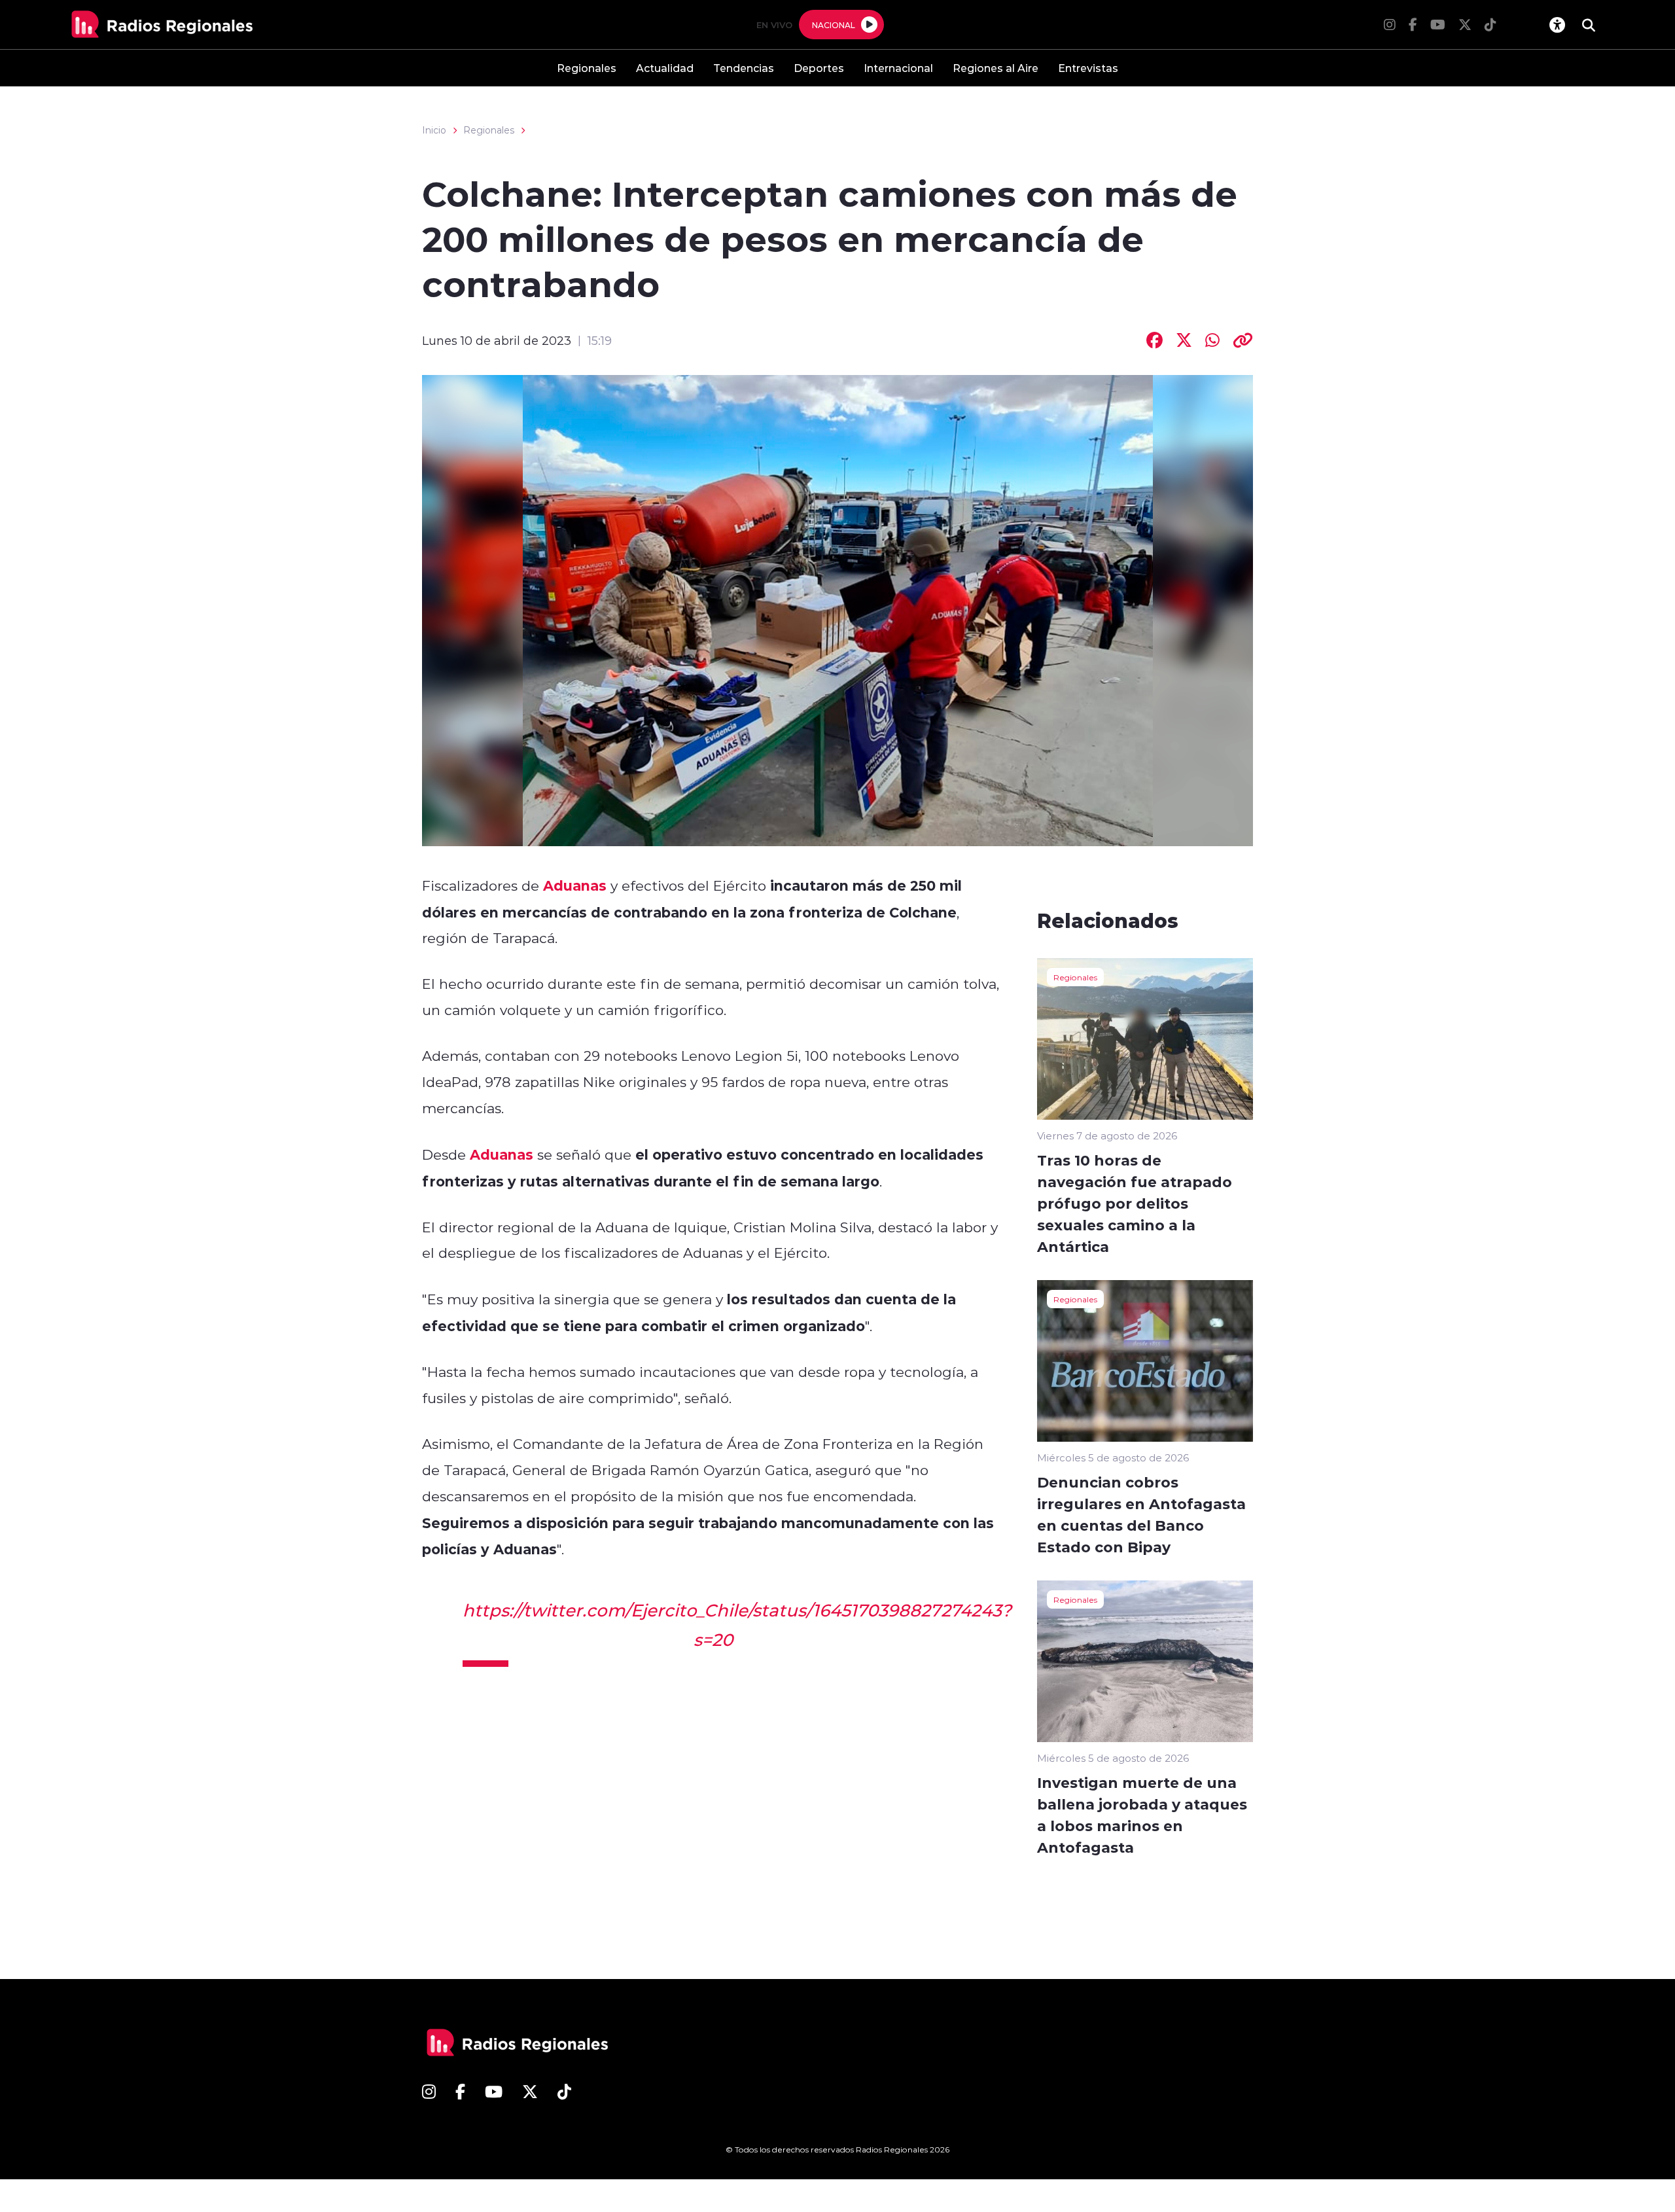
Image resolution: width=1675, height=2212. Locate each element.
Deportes (819, 68)
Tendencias (744, 68)
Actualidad (665, 68)
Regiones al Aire (996, 68)
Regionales (587, 68)
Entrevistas (1088, 68)
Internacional (898, 68)
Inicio (434, 130)
